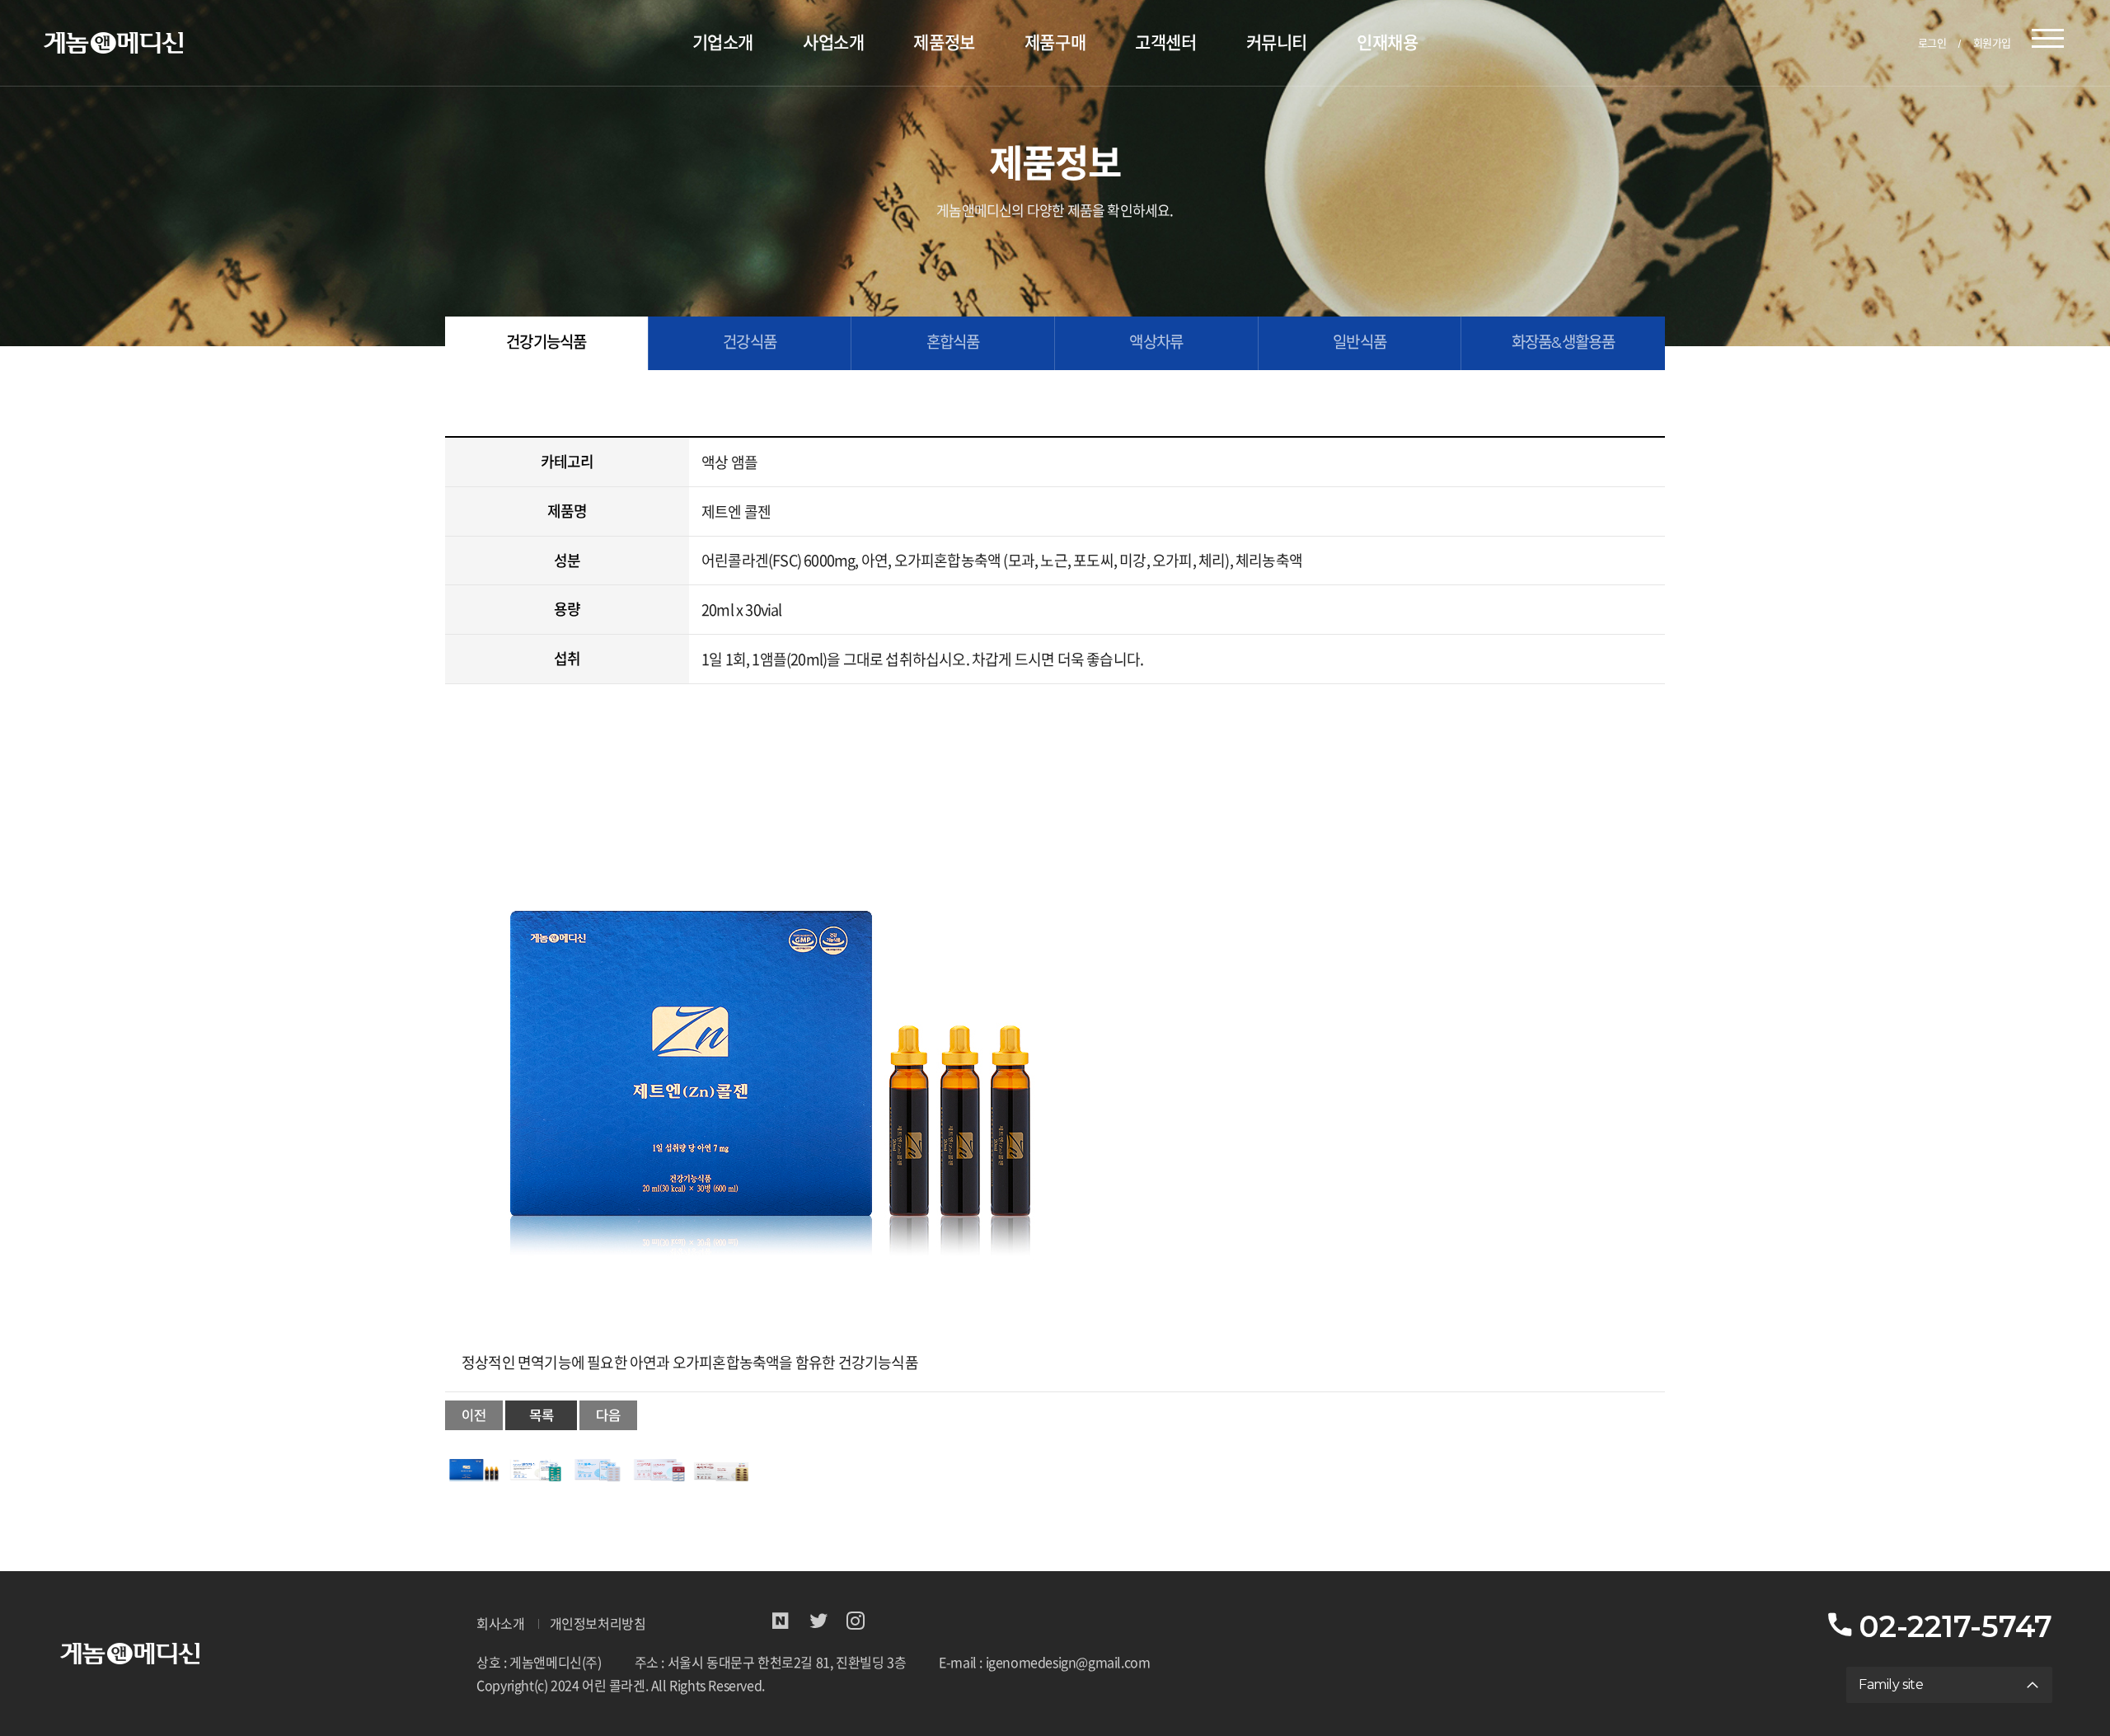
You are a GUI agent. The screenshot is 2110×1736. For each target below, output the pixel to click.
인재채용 (1387, 42)
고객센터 (1165, 42)
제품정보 (944, 42)
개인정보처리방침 (598, 1624)
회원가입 (1992, 43)
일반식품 (1360, 343)
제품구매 (1055, 42)
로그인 (1932, 43)
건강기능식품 (546, 343)
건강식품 (750, 343)
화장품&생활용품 (1564, 343)
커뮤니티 (1277, 42)
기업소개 (723, 42)
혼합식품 (953, 343)
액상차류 (1156, 343)
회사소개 (500, 1624)
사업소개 (833, 42)
